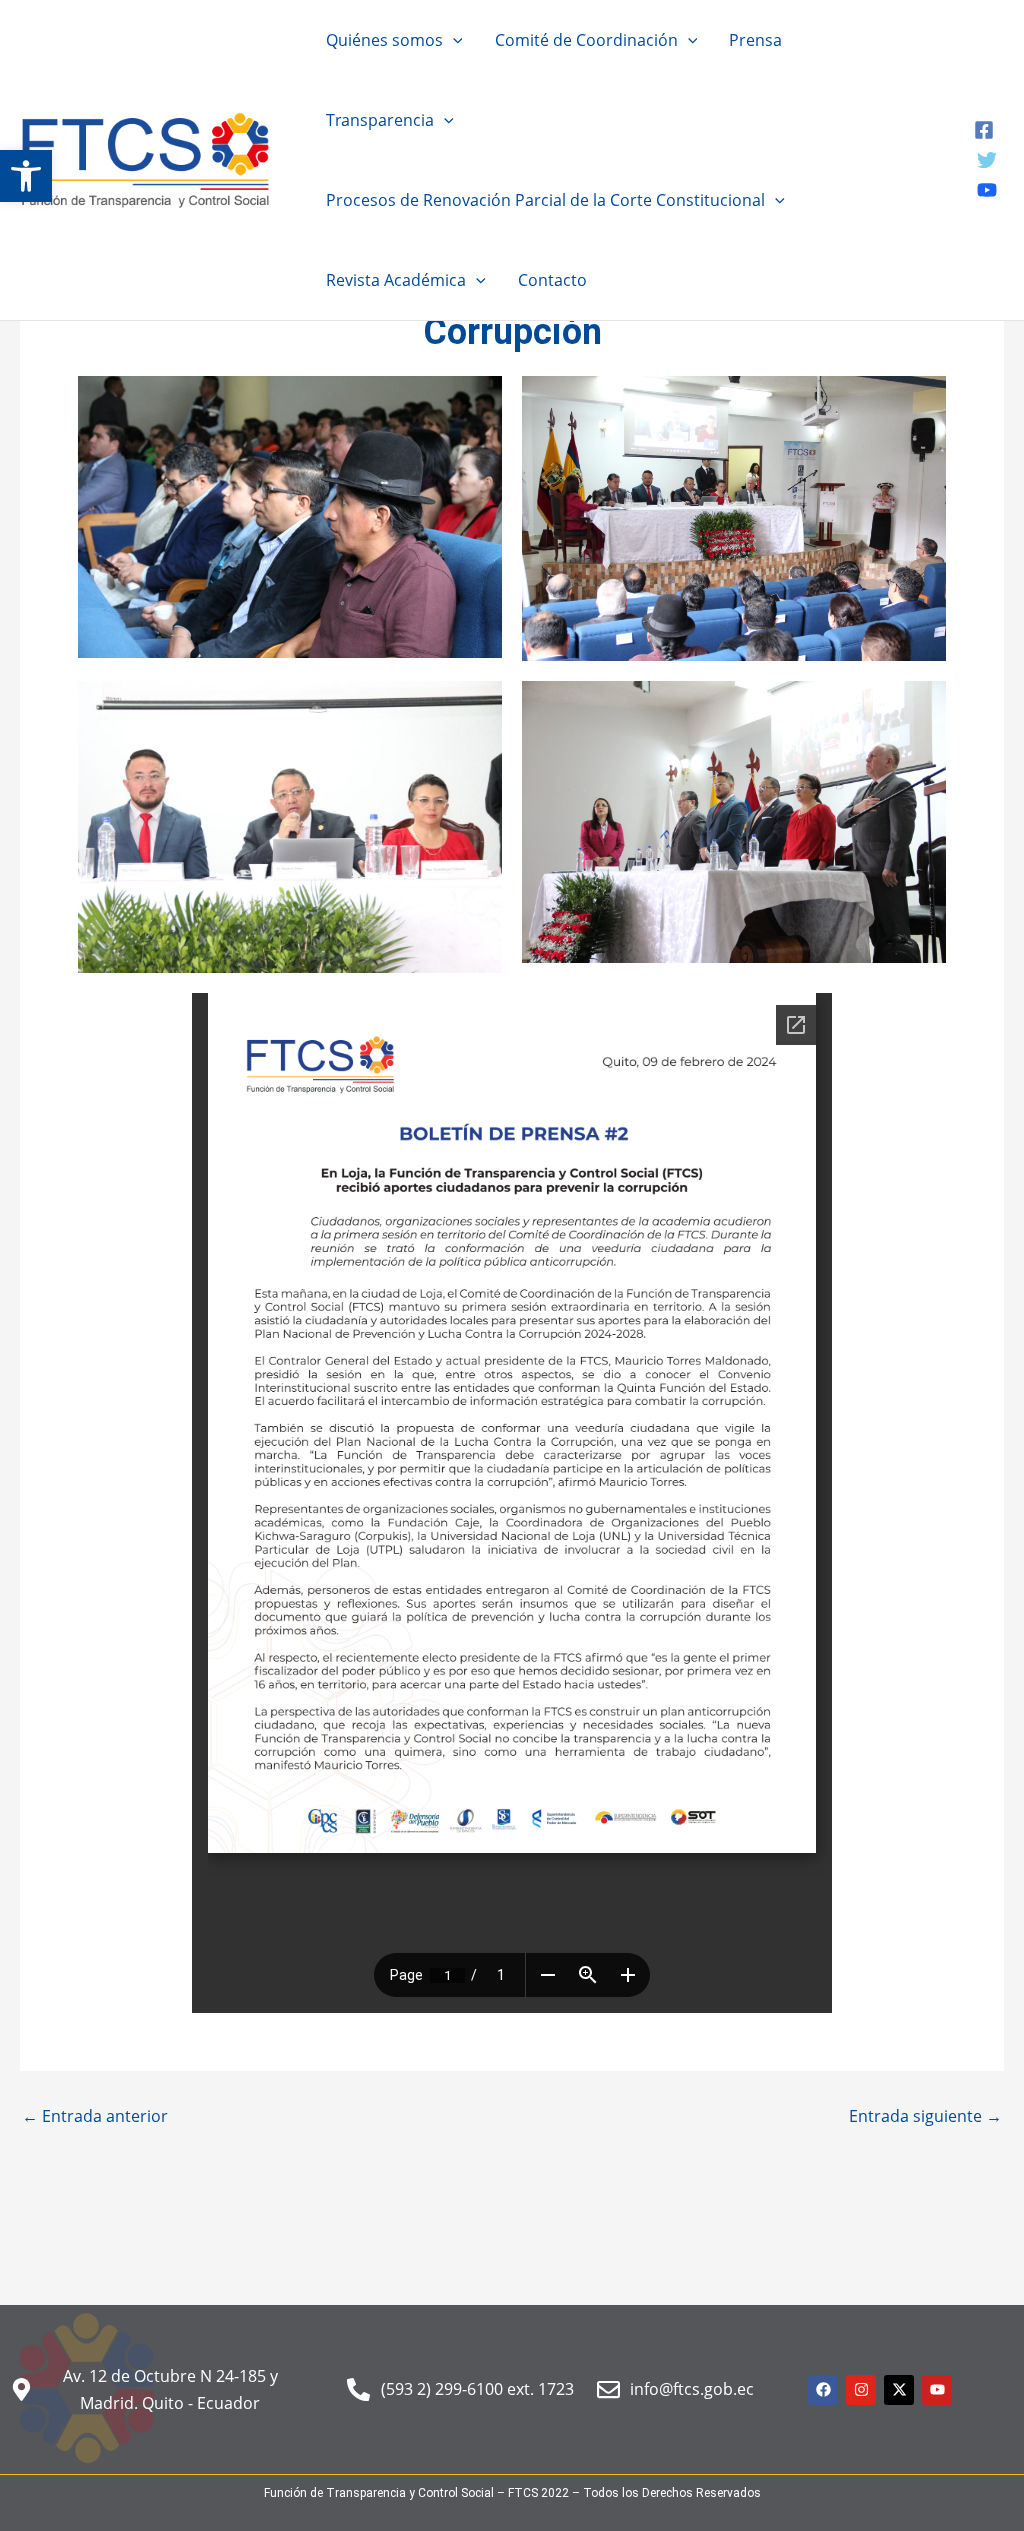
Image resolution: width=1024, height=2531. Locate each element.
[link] (26, 176)
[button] (453, 40)
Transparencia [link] (380, 120)
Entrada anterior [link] (95, 2116)
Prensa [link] (755, 40)
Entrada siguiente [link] (925, 2116)
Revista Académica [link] (396, 280)
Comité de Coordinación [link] (586, 40)
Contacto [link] (552, 280)
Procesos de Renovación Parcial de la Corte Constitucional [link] (545, 200)
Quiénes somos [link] (384, 40)
